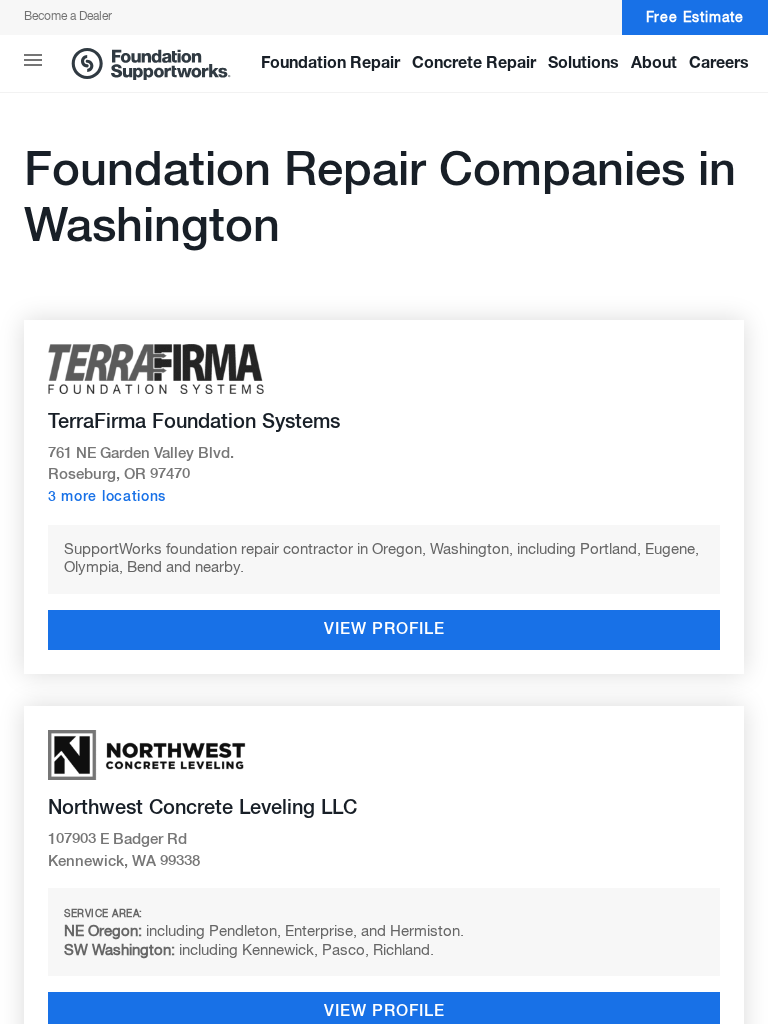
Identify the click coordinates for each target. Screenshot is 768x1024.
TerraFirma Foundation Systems (194, 422)
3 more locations (107, 497)
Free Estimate (695, 18)
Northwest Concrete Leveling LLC (202, 808)
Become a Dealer (68, 17)
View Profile (384, 630)
